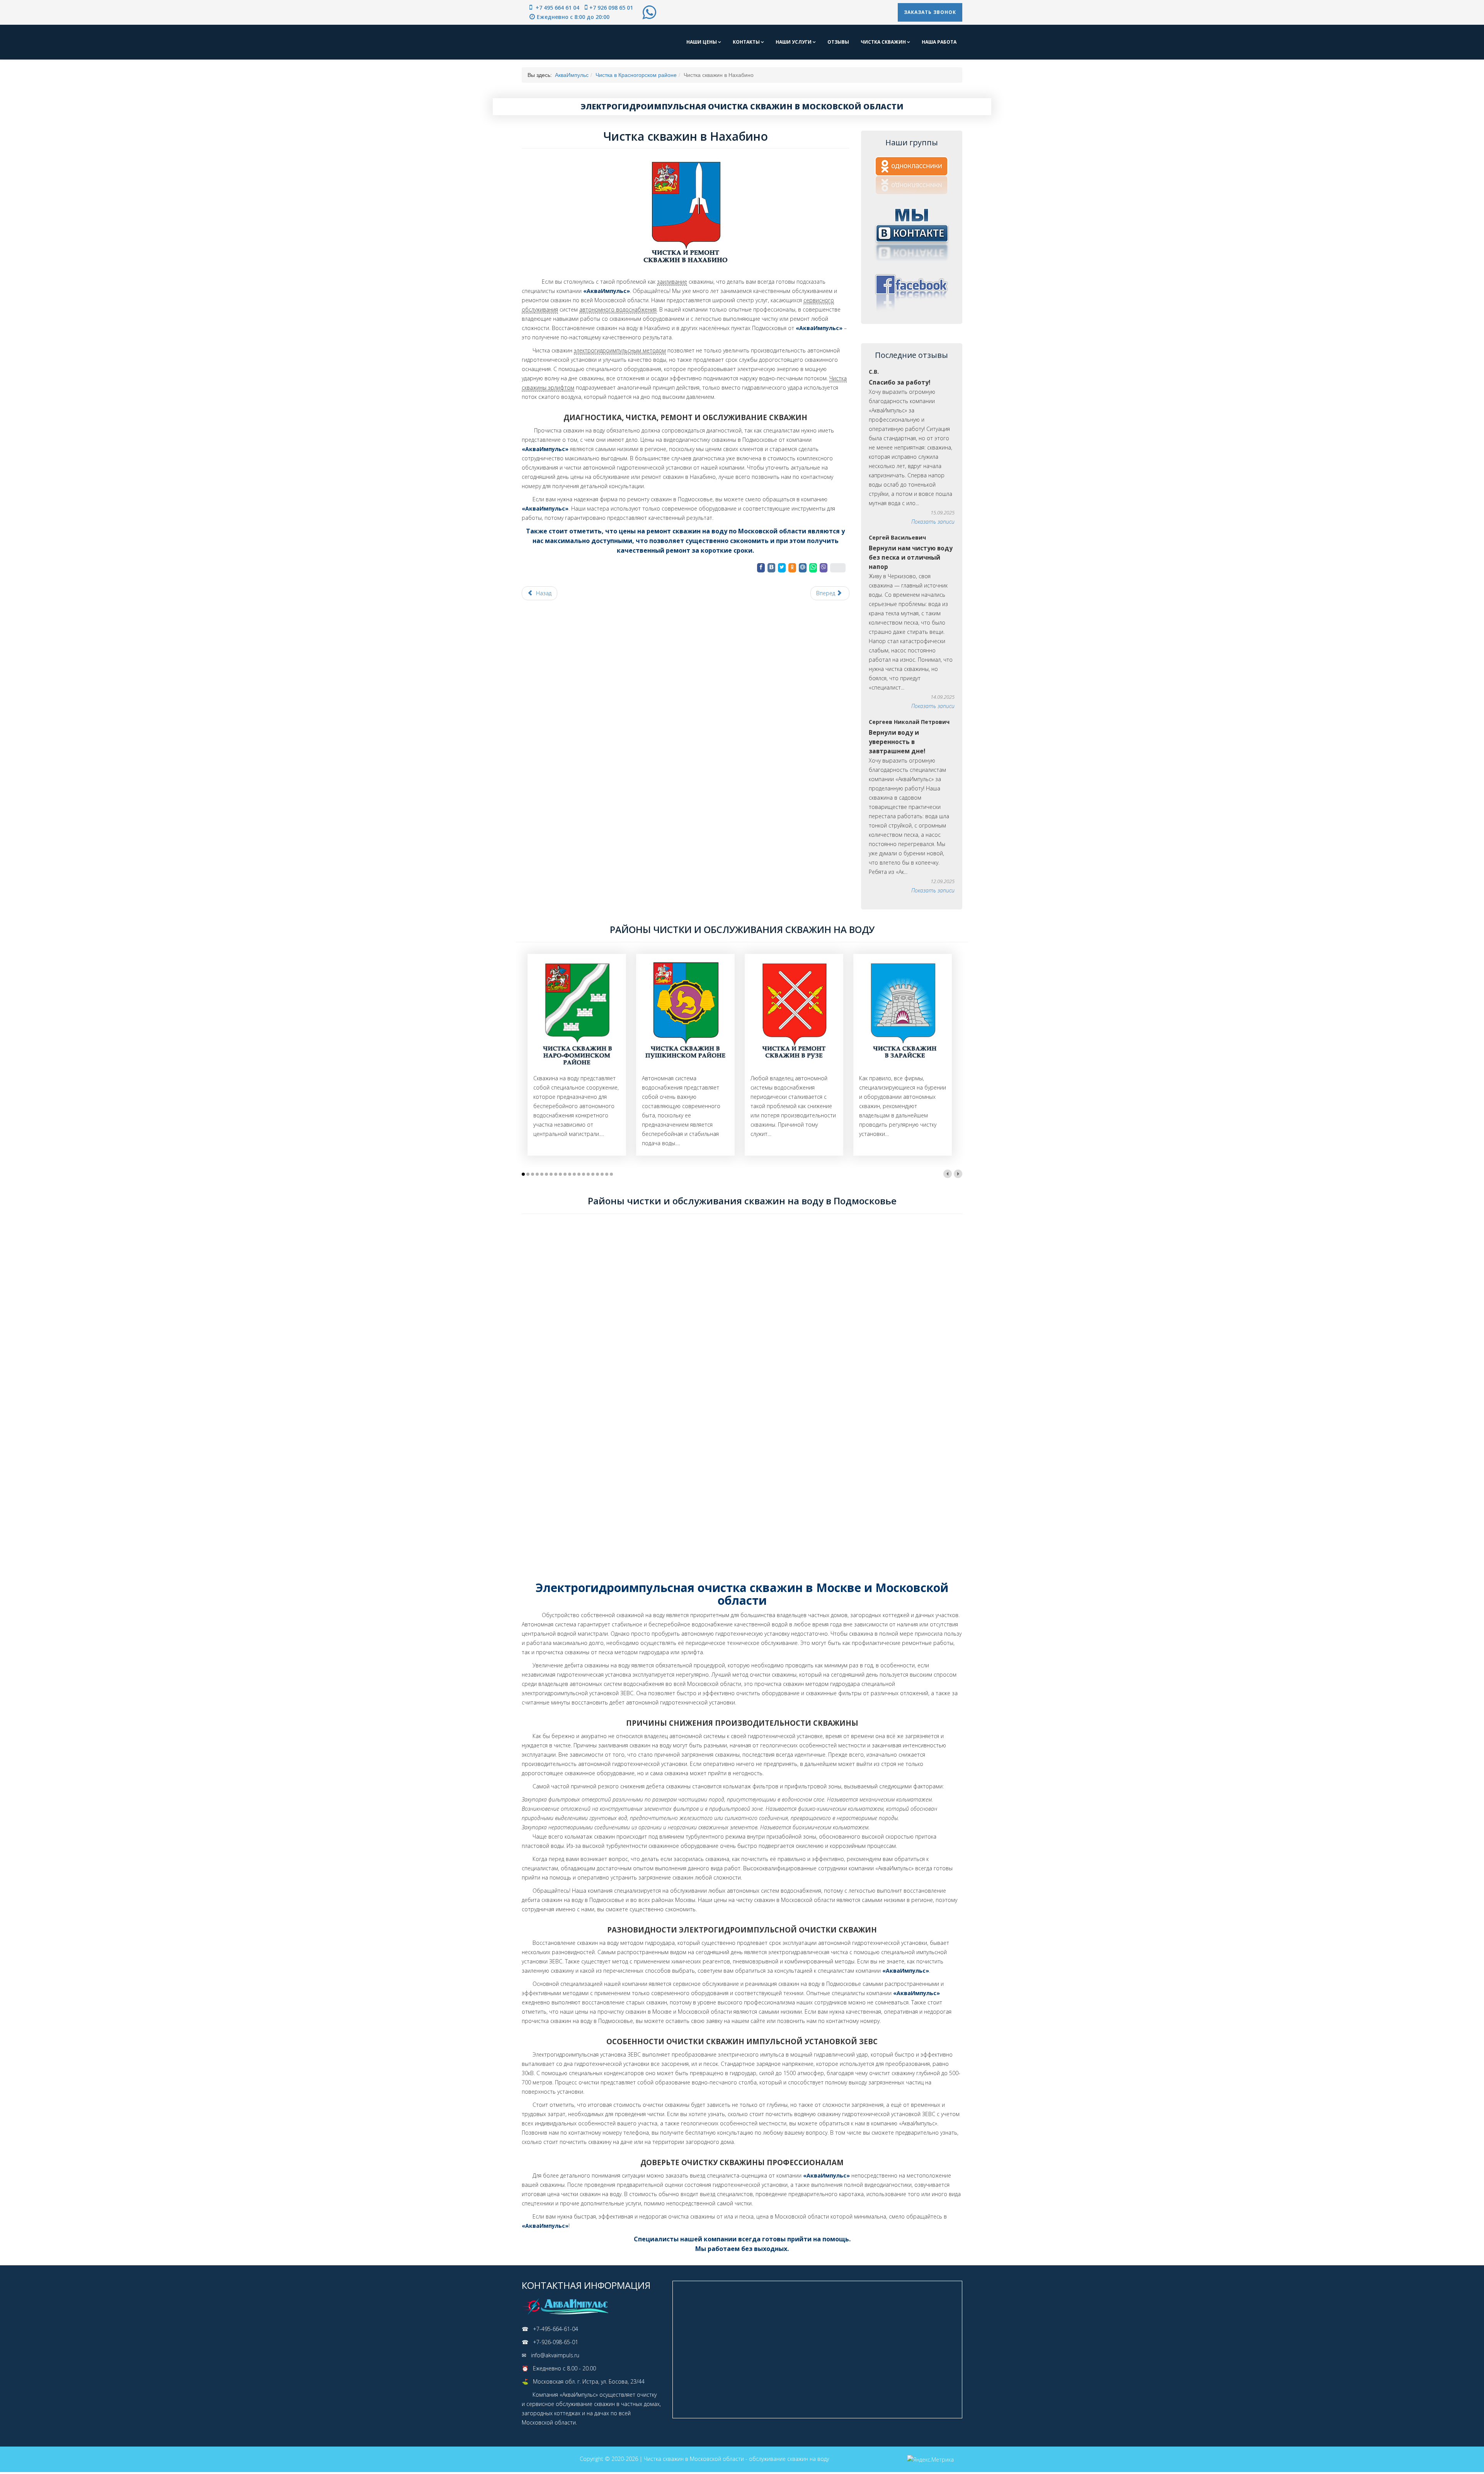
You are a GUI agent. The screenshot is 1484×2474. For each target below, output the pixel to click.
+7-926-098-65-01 (556, 2342)
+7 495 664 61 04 (557, 8)
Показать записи (933, 522)
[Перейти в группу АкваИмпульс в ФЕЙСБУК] (912, 292)
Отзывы (838, 42)
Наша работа (939, 42)
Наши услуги (794, 42)
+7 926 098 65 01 (611, 8)
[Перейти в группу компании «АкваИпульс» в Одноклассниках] (912, 175)
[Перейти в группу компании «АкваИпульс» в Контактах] (912, 233)
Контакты (747, 42)
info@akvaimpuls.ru (555, 2355)
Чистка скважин (884, 42)
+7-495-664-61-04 (556, 2329)
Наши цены (702, 42)
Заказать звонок (930, 12)
